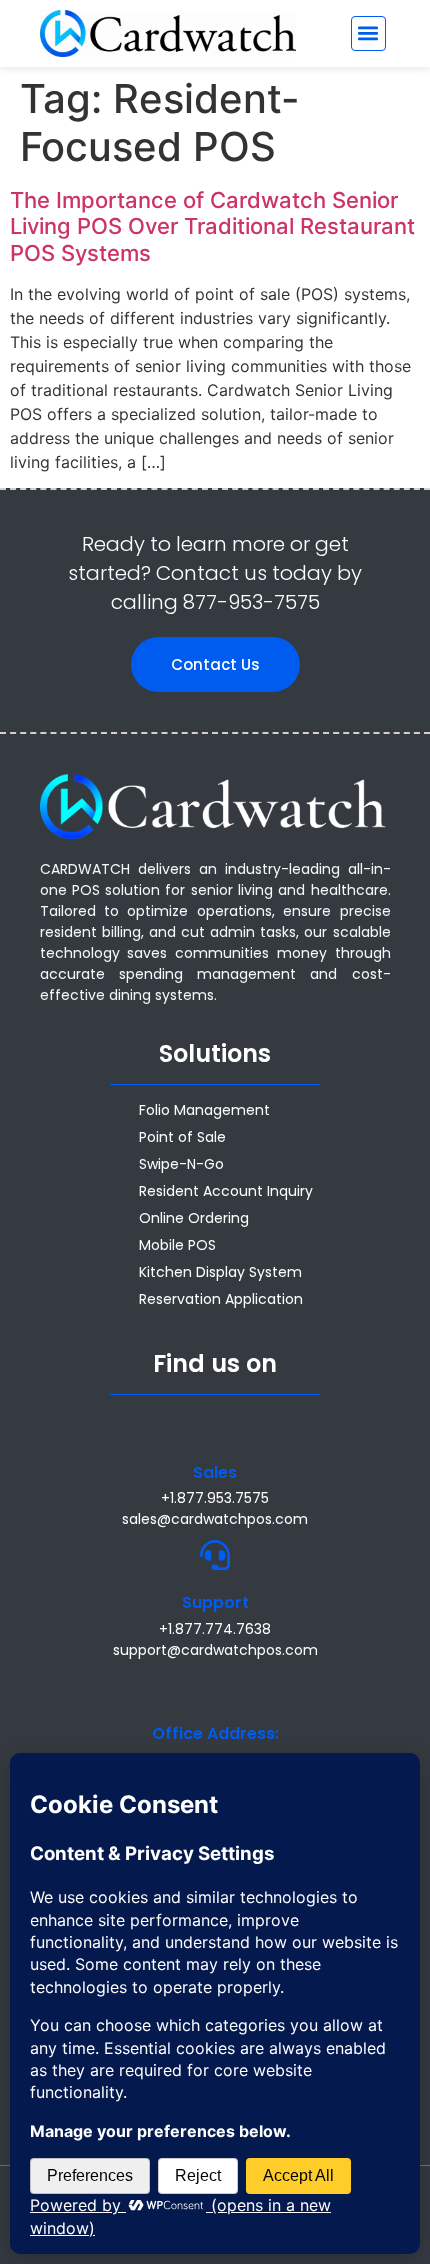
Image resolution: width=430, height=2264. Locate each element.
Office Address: (215, 1733)
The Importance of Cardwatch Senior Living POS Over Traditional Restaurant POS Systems (212, 226)
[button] (368, 33)
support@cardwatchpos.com (215, 1650)
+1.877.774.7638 (215, 1629)
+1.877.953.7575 (215, 1498)
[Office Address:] (215, 1686)
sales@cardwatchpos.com (215, 1519)
